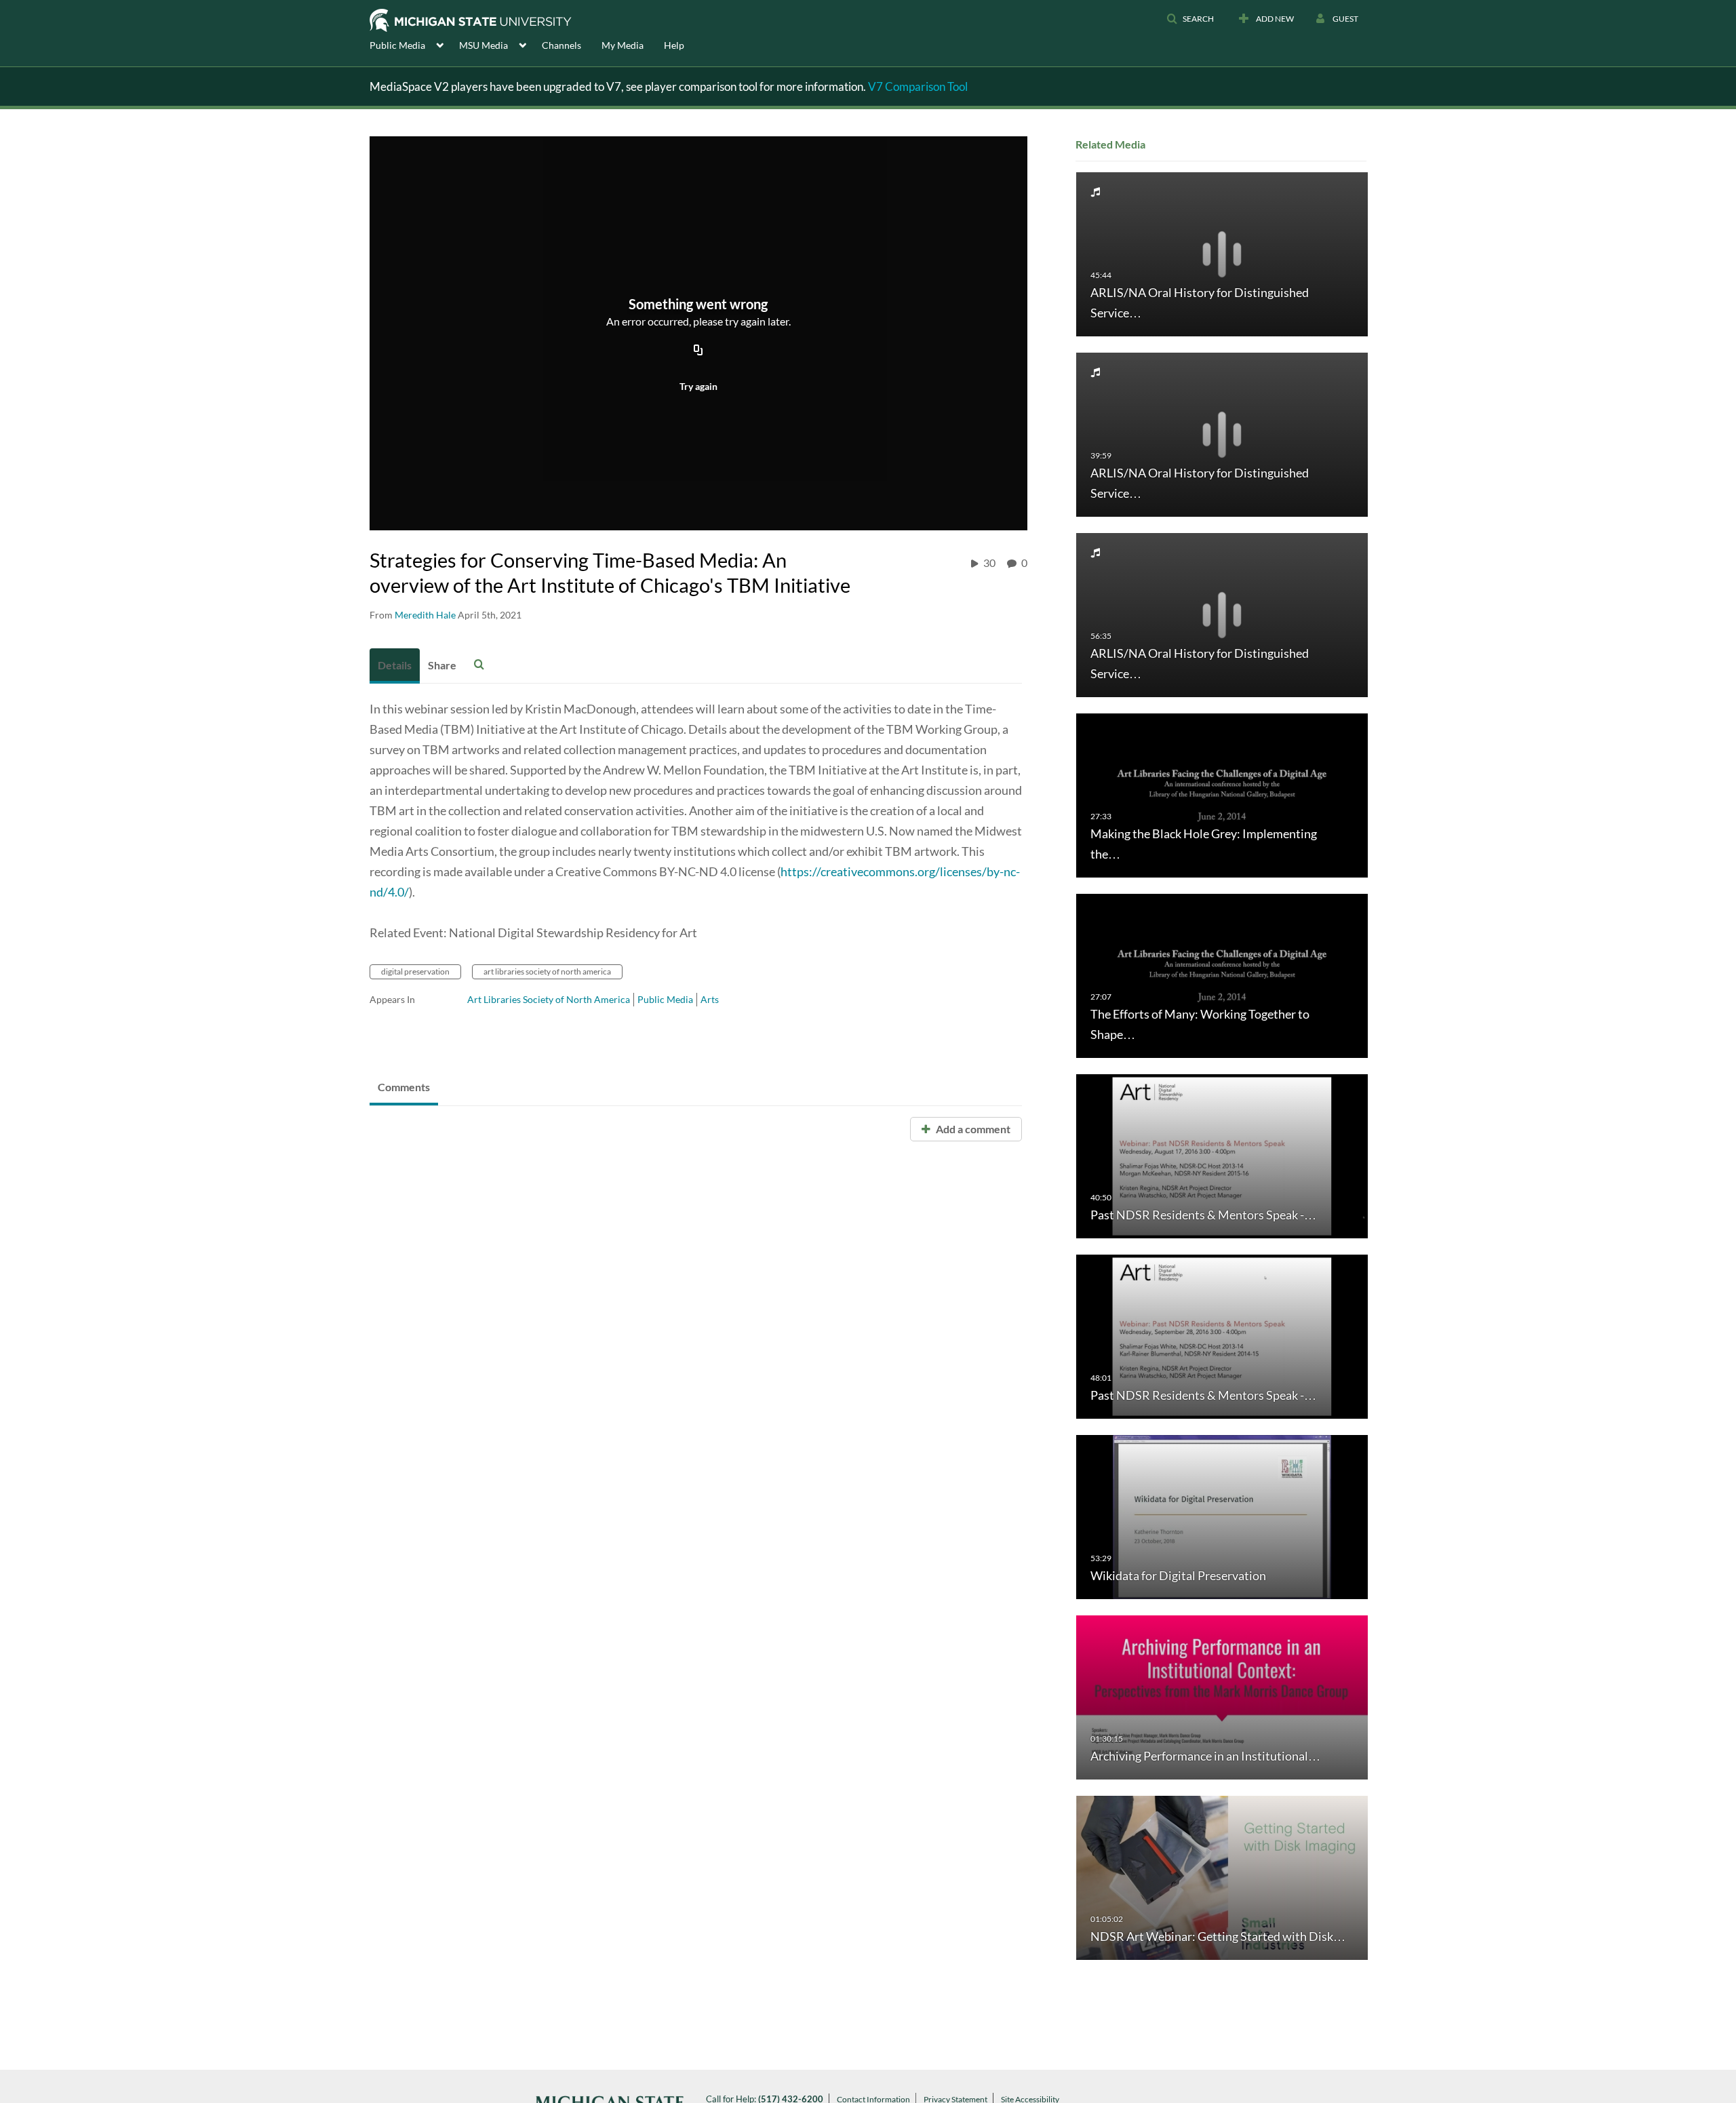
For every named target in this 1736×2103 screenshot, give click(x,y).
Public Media (665, 999)
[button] (1190, 19)
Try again (698, 386)
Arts (710, 999)
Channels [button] (561, 45)
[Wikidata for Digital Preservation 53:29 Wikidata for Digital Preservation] (1222, 1516)
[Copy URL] (698, 351)
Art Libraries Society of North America (549, 999)
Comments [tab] (404, 1087)
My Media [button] (623, 45)
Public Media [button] (397, 45)
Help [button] (674, 45)
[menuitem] (414, 44)
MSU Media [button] (484, 45)
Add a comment (972, 1129)
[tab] (395, 666)
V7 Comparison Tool (918, 86)
